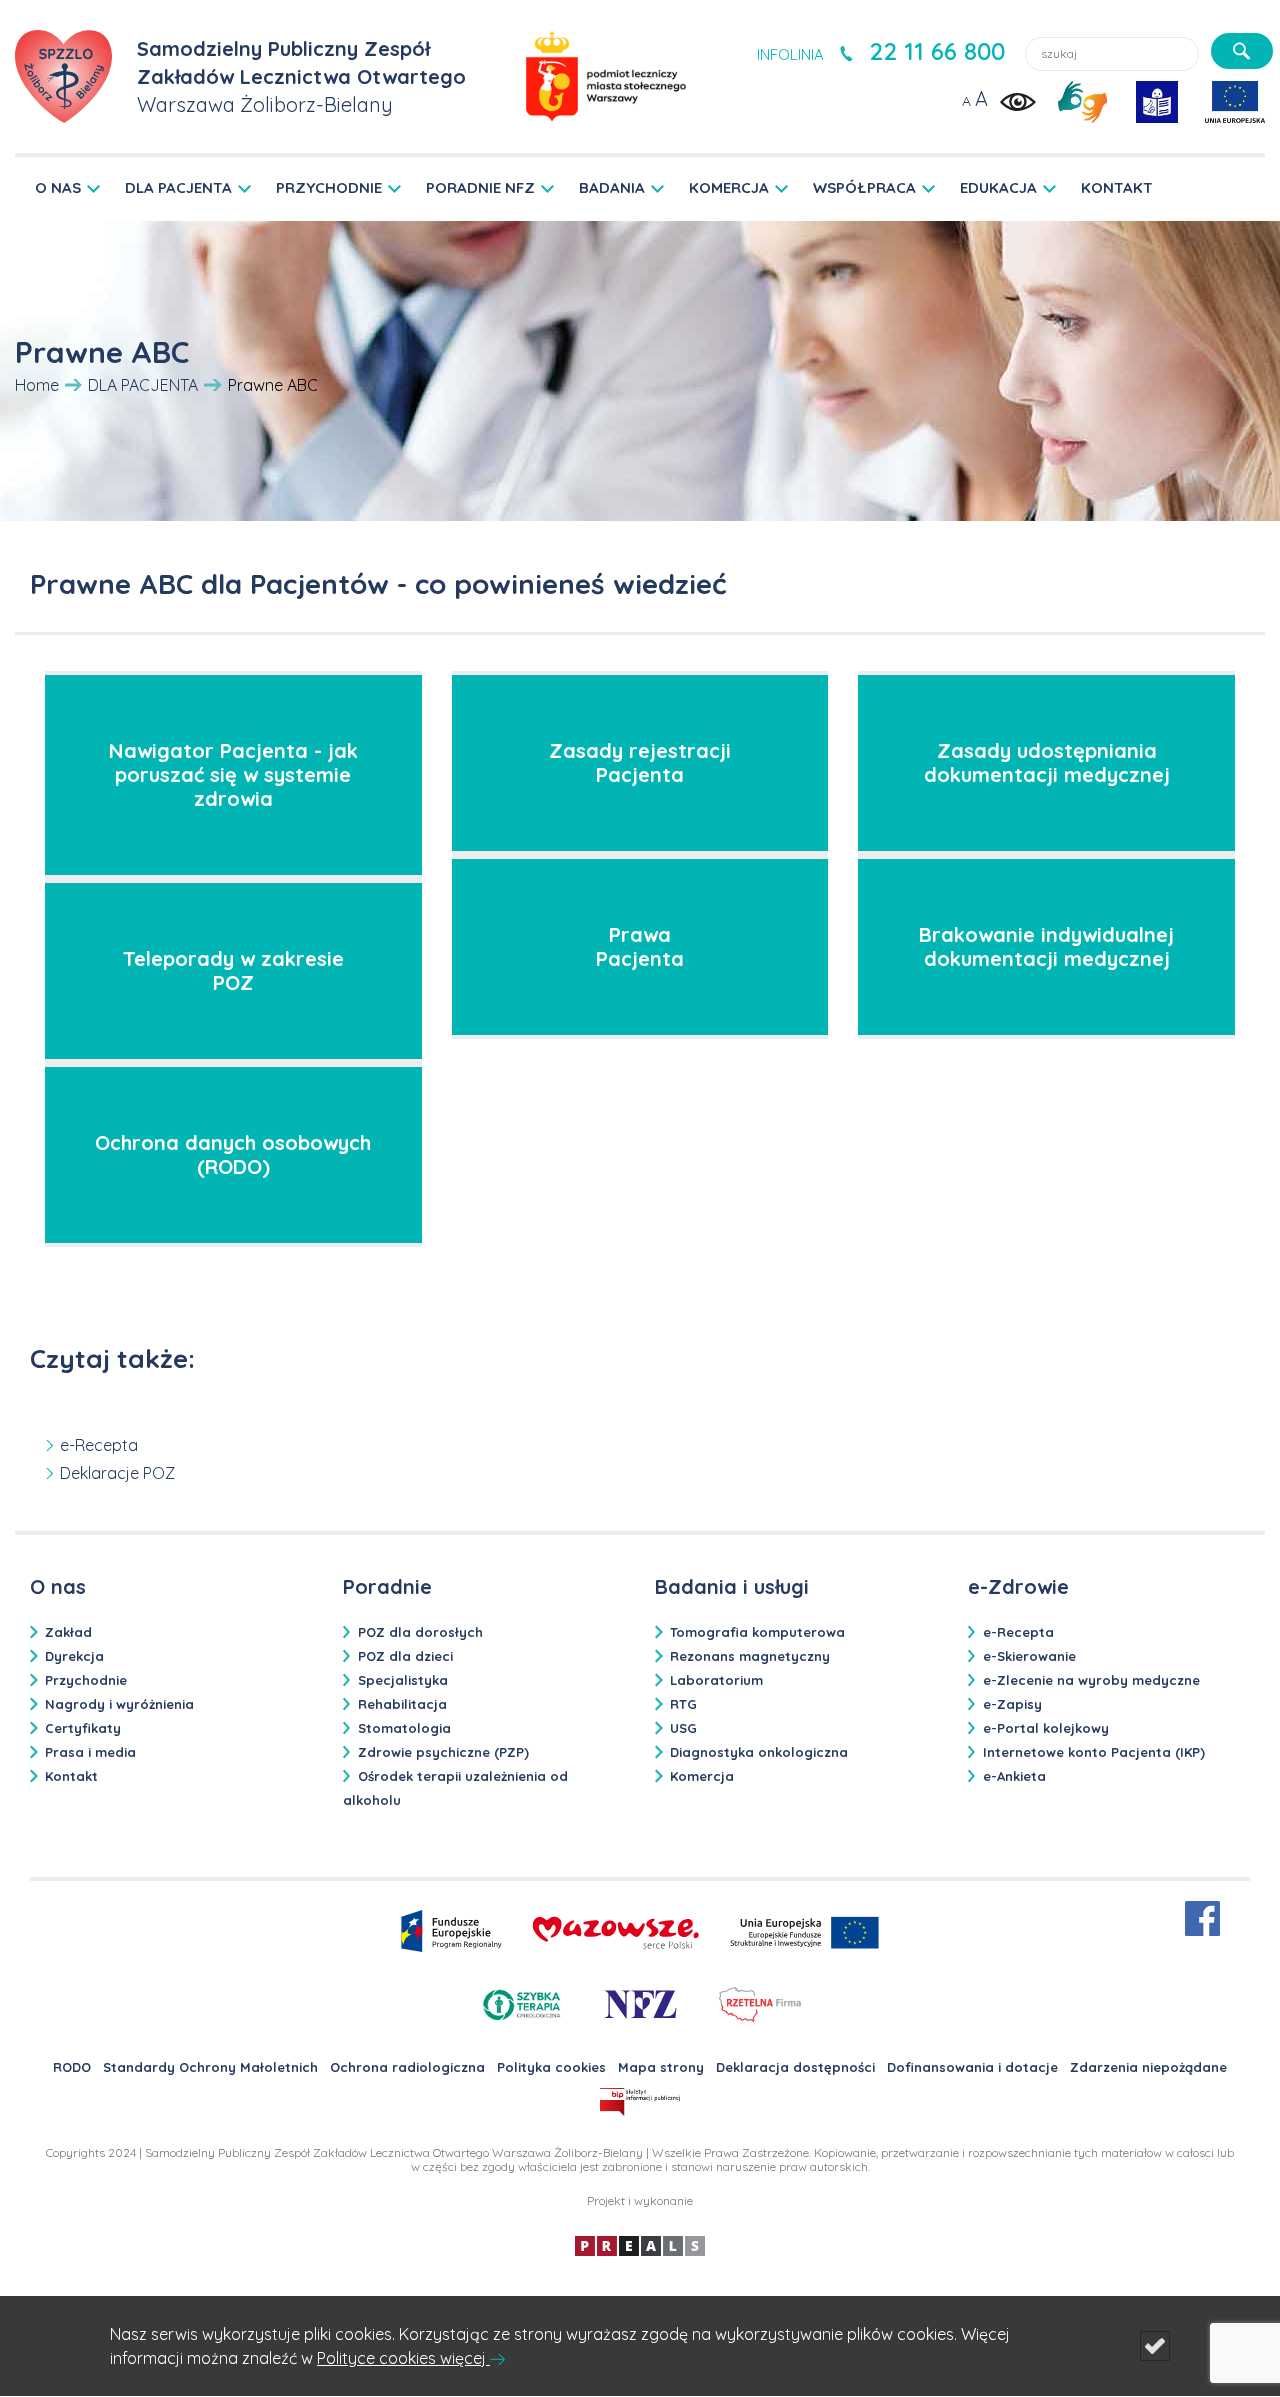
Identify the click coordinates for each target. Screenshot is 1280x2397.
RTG (683, 1704)
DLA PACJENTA (178, 187)
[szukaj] (1242, 51)
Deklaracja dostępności (795, 2067)
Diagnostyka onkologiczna (759, 1752)
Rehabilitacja (402, 1704)
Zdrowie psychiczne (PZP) (443, 1752)
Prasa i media (90, 1752)
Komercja (702, 1776)
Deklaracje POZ (117, 1473)
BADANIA (612, 187)
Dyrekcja (74, 1656)
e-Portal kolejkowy (1046, 1728)
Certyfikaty (83, 1728)
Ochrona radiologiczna (407, 2067)
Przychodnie (86, 1680)
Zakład (68, 1632)
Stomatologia (404, 1728)
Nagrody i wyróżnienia (119, 1704)
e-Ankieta (1014, 1776)
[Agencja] (640, 2244)
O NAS (58, 187)
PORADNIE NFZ (480, 187)
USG (683, 1728)
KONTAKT (1117, 187)
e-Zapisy (1012, 1704)
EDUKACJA (998, 187)
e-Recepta (99, 1445)
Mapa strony (661, 2067)
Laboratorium (716, 1680)
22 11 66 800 (937, 51)
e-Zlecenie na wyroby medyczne (1091, 1680)
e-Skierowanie (1029, 1656)
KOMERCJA (729, 187)
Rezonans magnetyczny (750, 1656)
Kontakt (71, 1776)
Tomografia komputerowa (757, 1632)
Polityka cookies (551, 2067)
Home (37, 385)
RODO (72, 2067)
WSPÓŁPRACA (864, 187)
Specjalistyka (403, 1680)
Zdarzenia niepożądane (1148, 2067)
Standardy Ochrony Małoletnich (210, 2067)
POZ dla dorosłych (420, 1632)
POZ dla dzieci (405, 1656)
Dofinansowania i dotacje (972, 2067)
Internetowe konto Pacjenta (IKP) (1094, 1752)
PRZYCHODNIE (329, 187)
